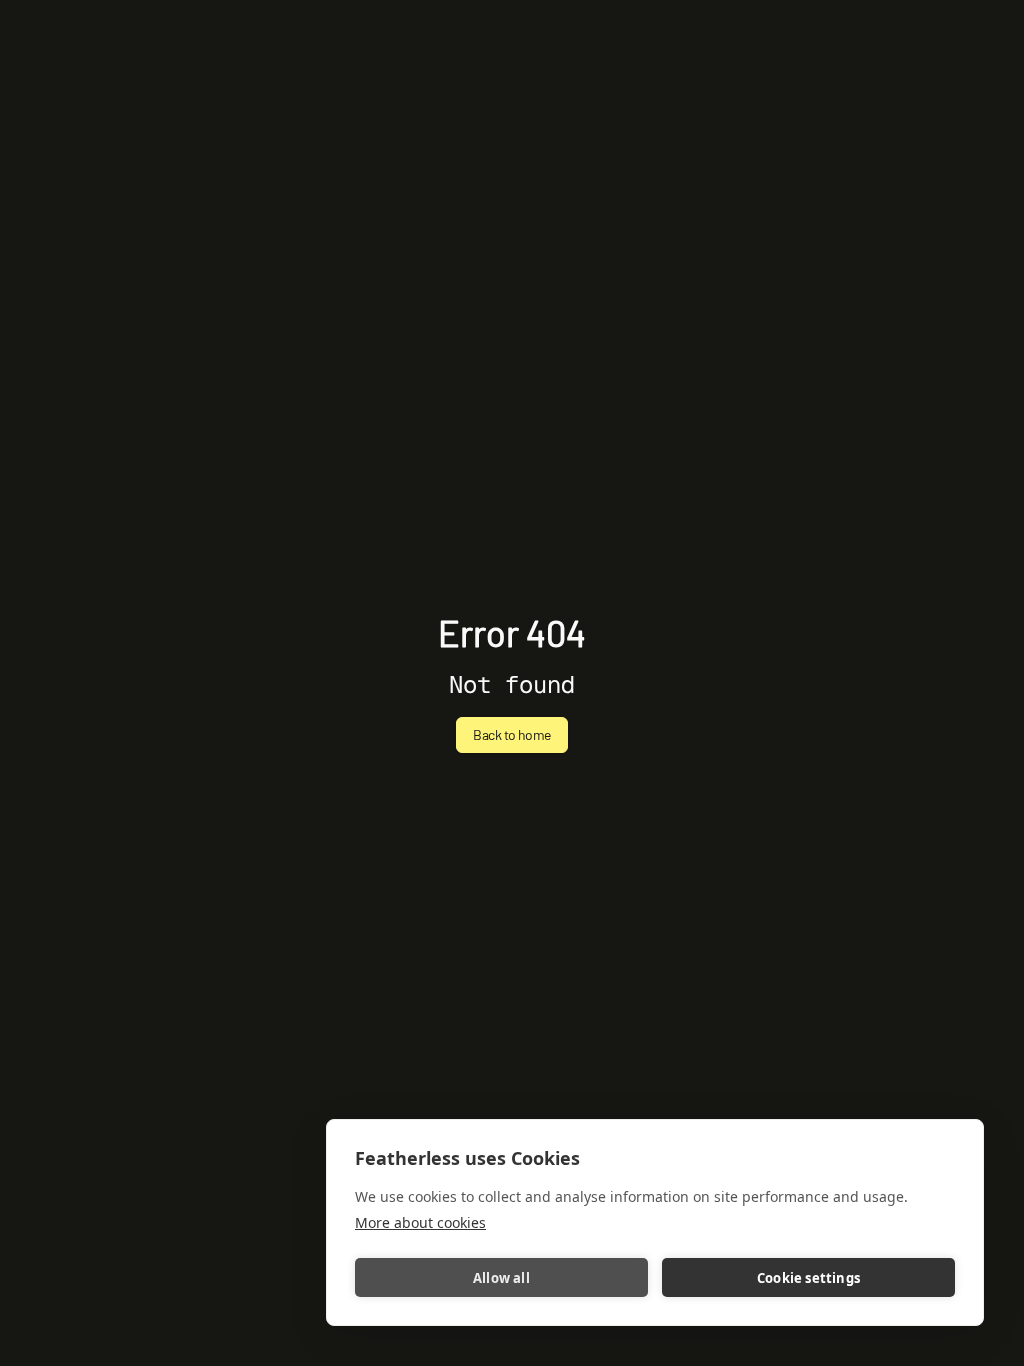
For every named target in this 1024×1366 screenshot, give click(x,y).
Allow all (501, 1278)
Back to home (511, 734)
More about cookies (420, 1222)
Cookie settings (808, 1278)
